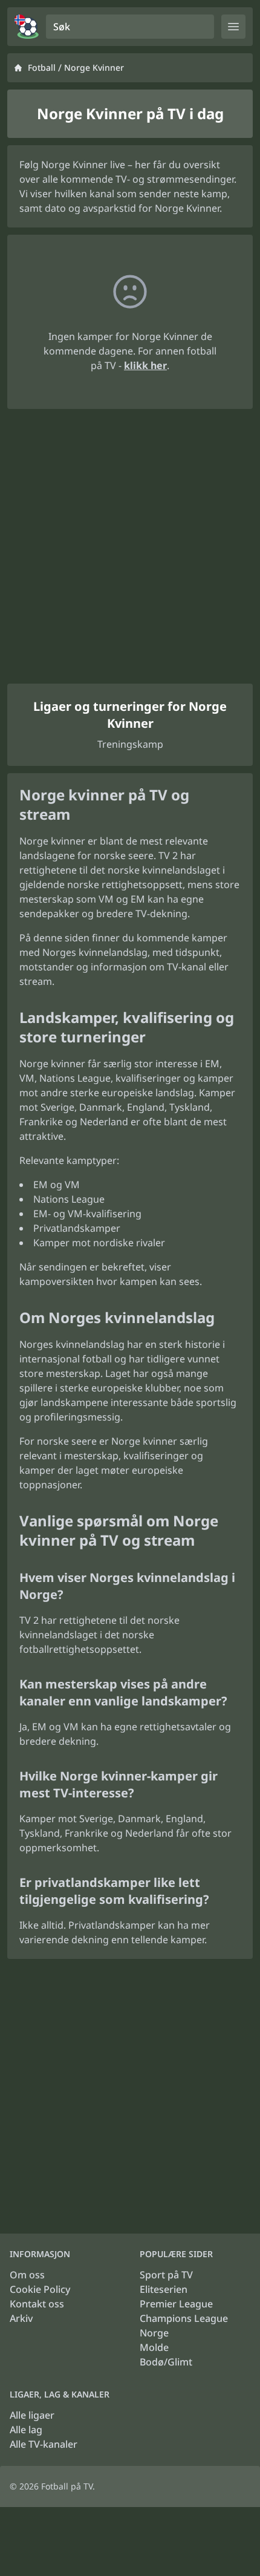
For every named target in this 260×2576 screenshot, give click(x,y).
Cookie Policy (40, 2289)
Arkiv (21, 2318)
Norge (154, 2333)
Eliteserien (164, 2289)
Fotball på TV (67, 2486)
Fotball (42, 67)
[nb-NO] (27, 27)
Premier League (176, 2304)
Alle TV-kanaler (44, 2444)
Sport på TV (166, 2275)
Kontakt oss (37, 2304)
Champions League (184, 2318)
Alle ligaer (32, 2415)
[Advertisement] (130, 546)
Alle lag (26, 2430)
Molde (154, 2347)
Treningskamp (130, 744)
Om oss (27, 2275)
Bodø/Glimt (166, 2362)
